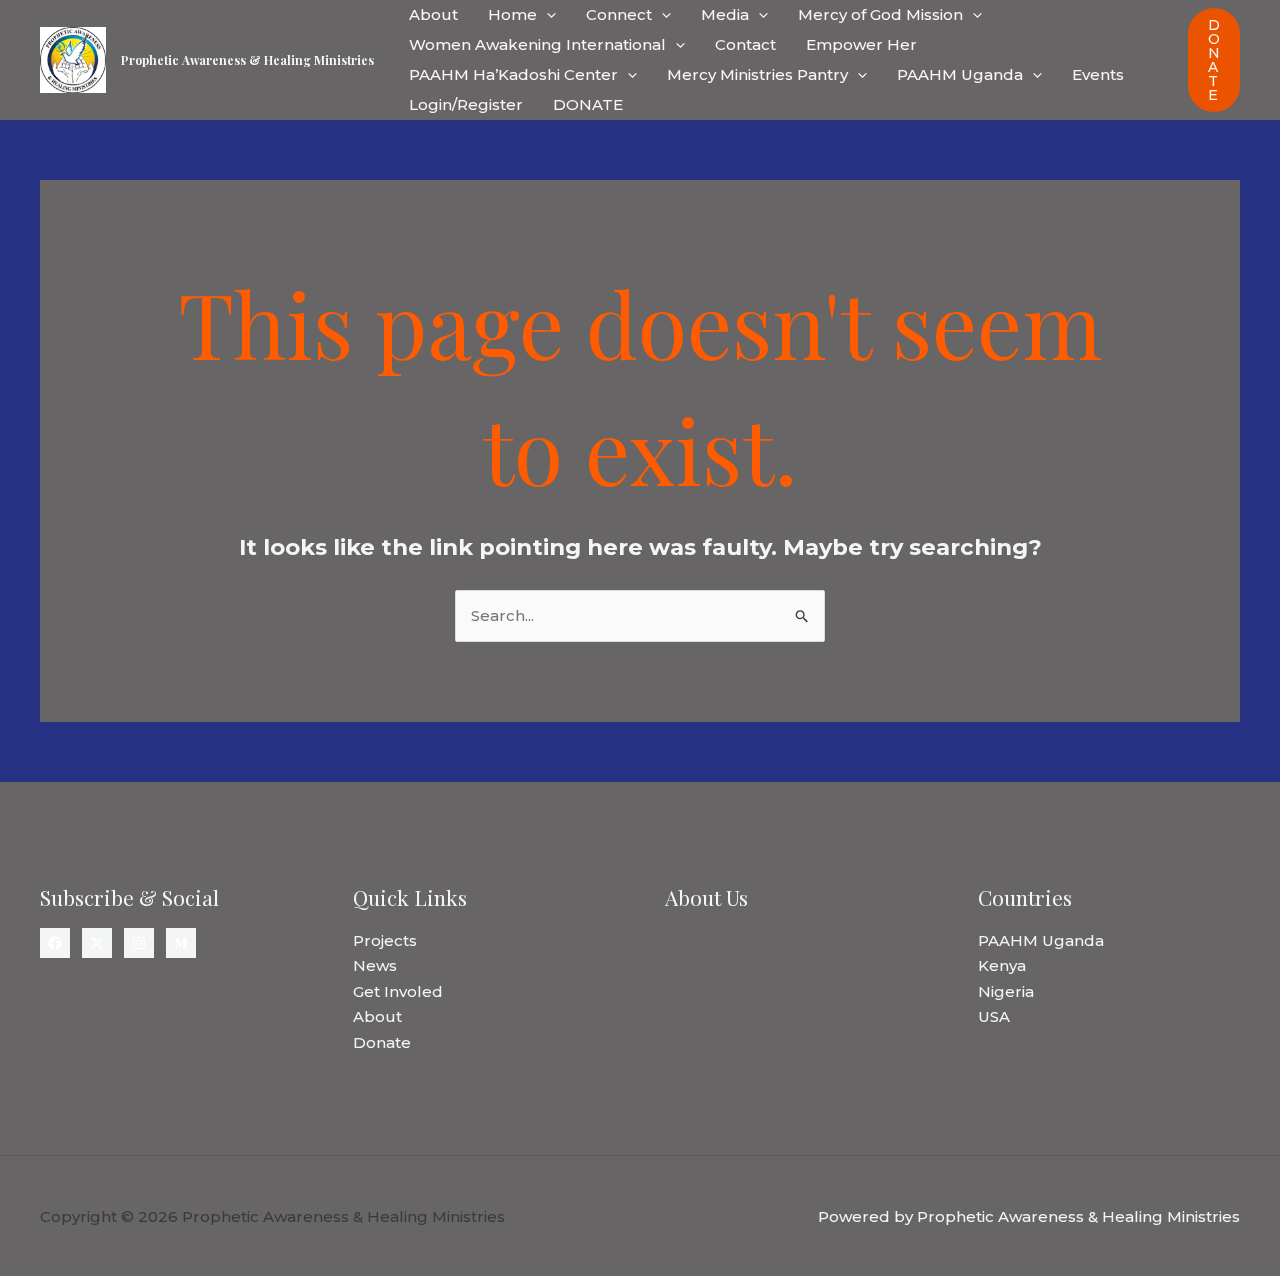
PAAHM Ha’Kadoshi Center (513, 74)
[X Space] (97, 943)
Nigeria (1006, 991)
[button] (546, 15)
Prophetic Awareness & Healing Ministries (247, 60)
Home (512, 14)
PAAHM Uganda (960, 74)
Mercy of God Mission (880, 14)
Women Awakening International (537, 44)
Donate (382, 1042)
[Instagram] (139, 943)
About (433, 14)
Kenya (1002, 965)
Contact (745, 44)
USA (994, 1016)
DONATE (588, 104)
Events (1098, 74)
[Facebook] (55, 943)
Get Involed (398, 991)
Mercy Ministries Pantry (757, 74)
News (375, 965)
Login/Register (466, 104)
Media (725, 14)
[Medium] (181, 943)
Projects (385, 940)
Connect (619, 14)
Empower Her (861, 44)
